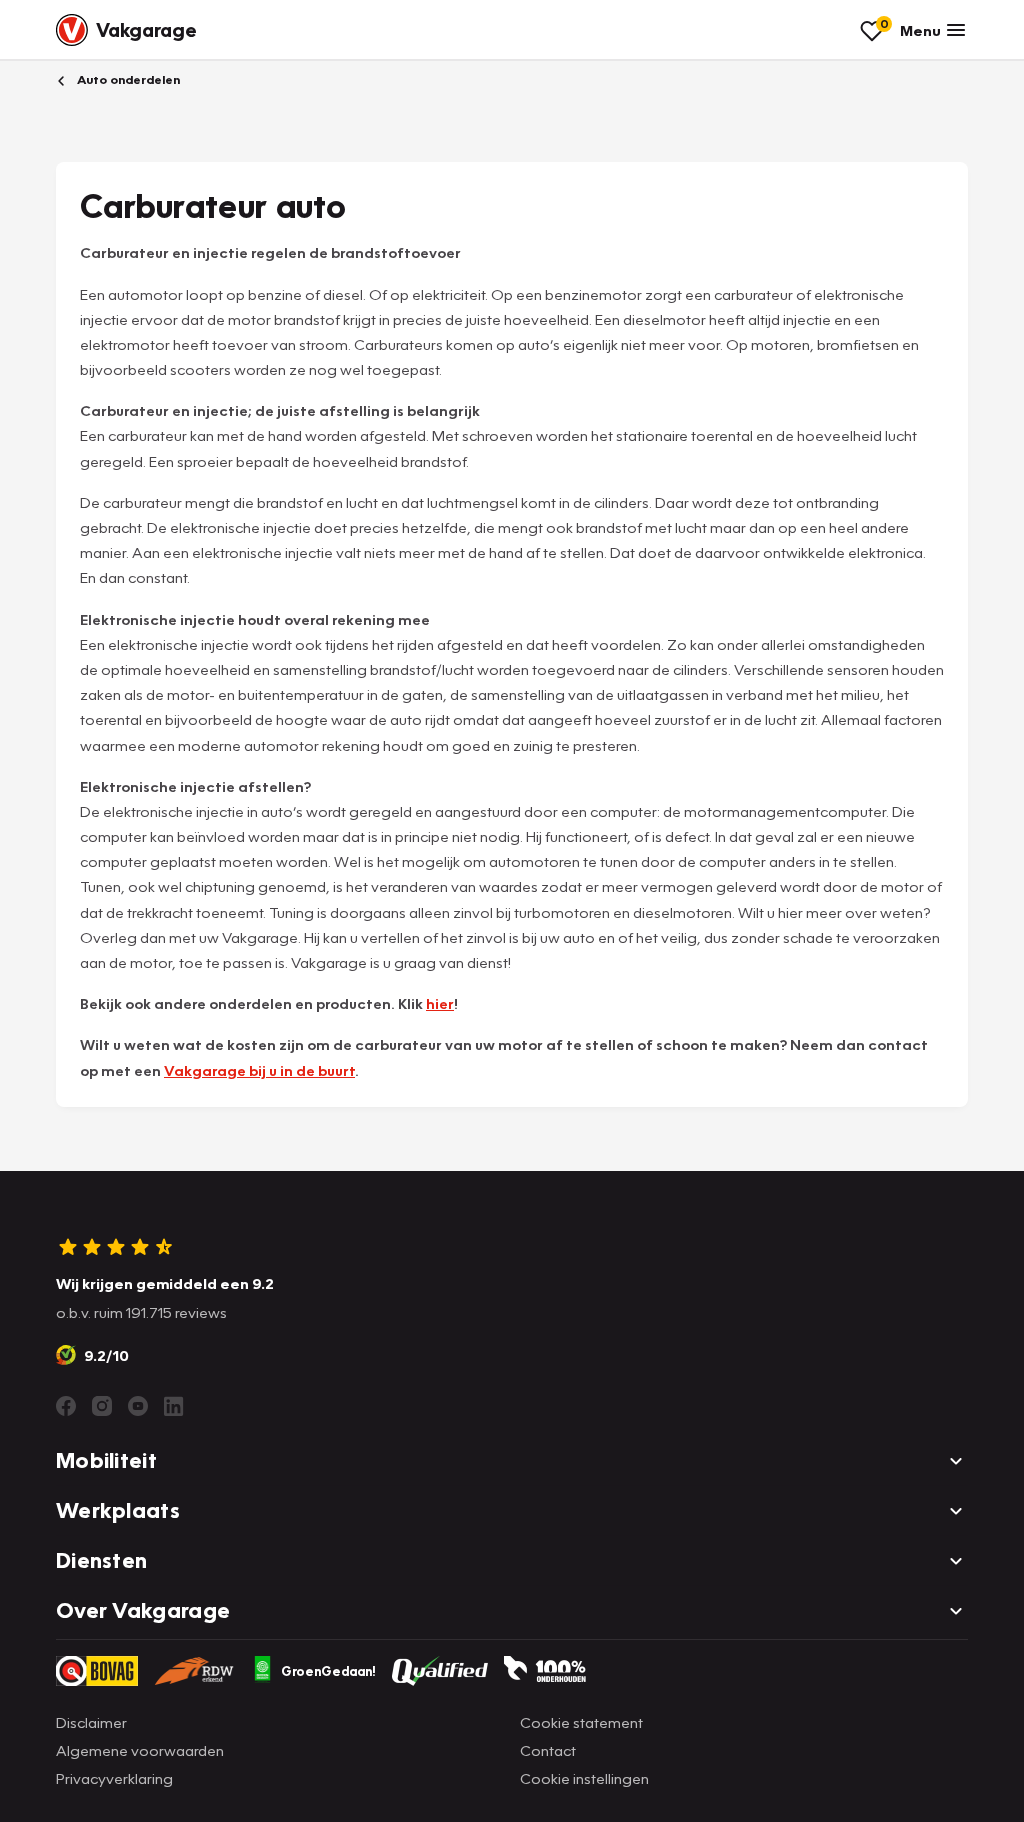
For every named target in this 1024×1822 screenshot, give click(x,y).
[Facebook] (66, 1406)
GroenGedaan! (328, 1671)
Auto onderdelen (127, 79)
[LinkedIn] (174, 1406)
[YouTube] (138, 1406)
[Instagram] (102, 1406)
